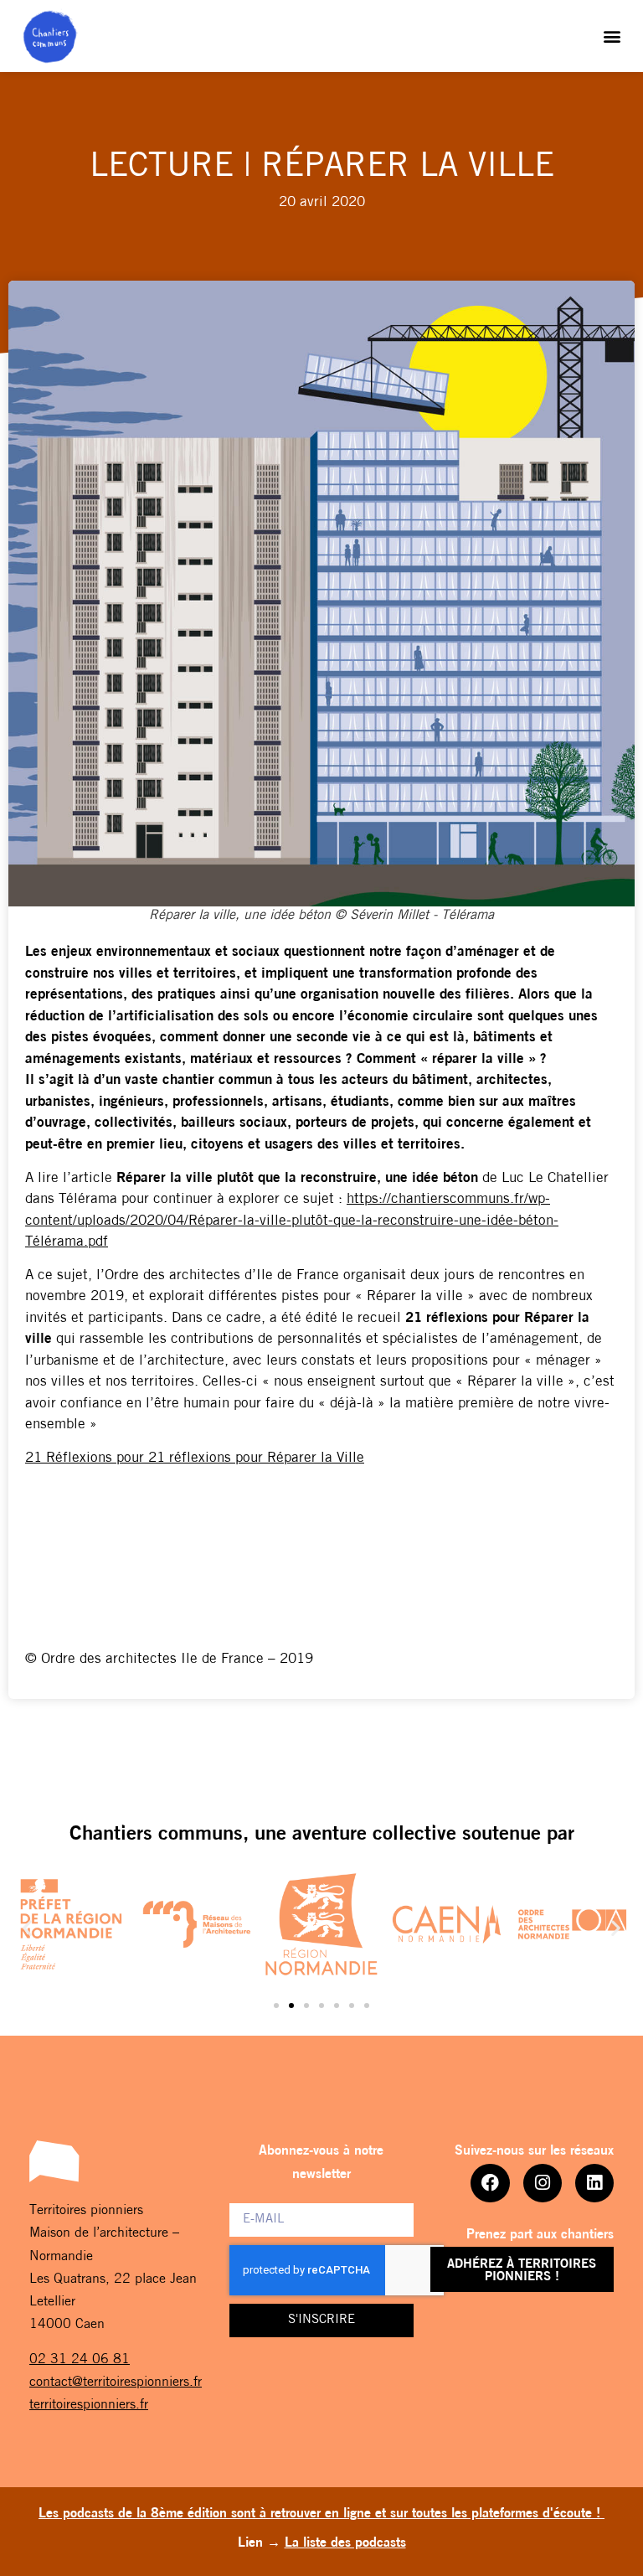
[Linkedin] (594, 2183)
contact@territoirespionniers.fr (116, 2382)
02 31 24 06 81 (80, 2360)
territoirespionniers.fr (89, 2405)
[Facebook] (490, 2183)
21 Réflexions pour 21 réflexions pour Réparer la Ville (195, 1458)
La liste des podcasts (345, 2543)
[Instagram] (543, 2183)
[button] (612, 36)
